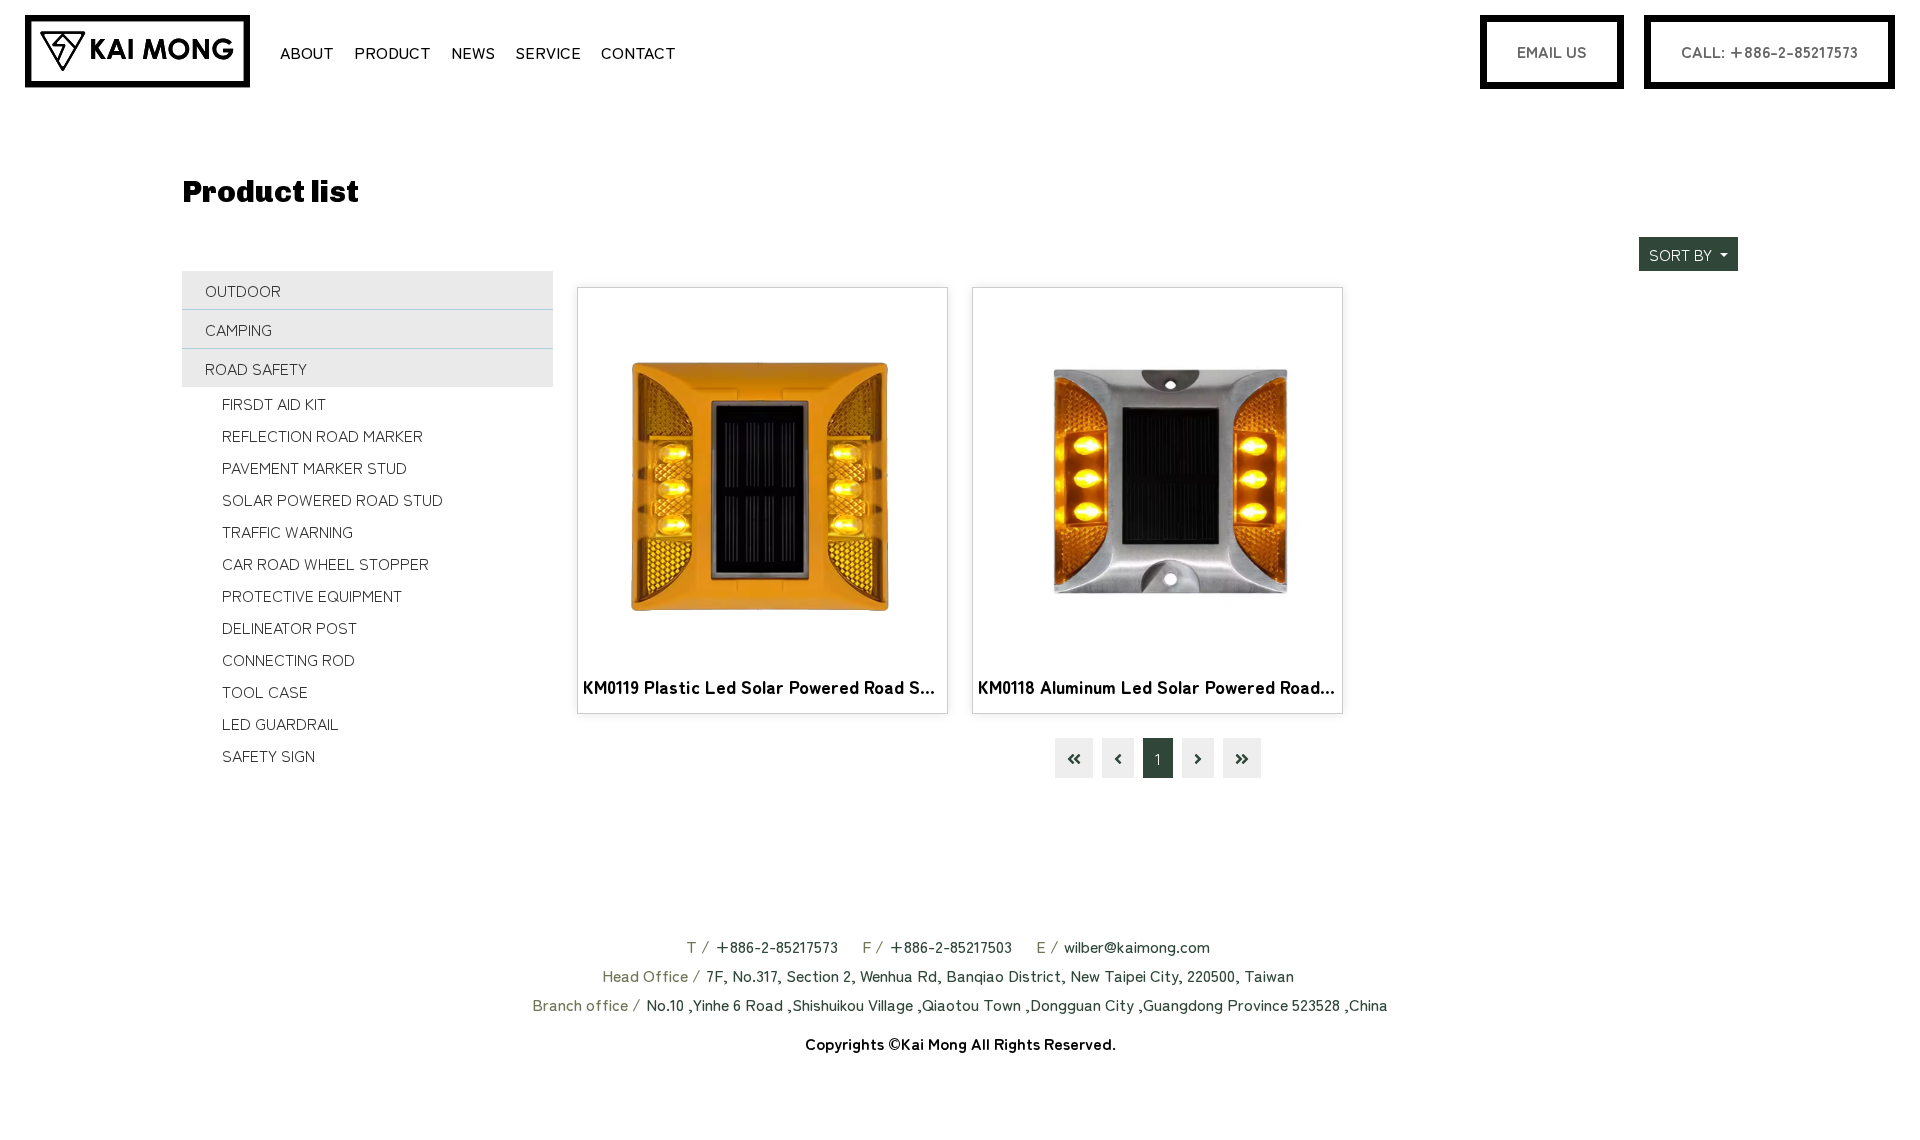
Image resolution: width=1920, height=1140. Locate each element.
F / (873, 946)
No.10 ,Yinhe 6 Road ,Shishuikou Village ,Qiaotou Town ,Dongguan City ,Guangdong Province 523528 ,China (1017, 1004)
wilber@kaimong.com (1137, 946)
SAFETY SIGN (268, 755)
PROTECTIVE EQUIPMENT (312, 595)
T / (698, 946)
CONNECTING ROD (288, 659)
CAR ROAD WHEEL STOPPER (325, 563)
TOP (1880, 1099)
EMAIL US (1552, 51)
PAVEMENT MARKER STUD (314, 467)
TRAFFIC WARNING (287, 531)
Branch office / (586, 1004)
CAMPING (238, 329)
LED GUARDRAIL (280, 723)
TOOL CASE (265, 691)
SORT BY (1682, 254)
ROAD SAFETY (256, 368)
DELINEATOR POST (289, 627)
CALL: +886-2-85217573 (1769, 51)
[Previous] (1118, 758)
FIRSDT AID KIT (274, 403)
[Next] (1198, 758)
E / (1047, 946)
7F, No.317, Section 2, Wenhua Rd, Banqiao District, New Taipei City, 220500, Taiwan (1000, 975)
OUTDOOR (243, 290)
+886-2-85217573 (776, 946)
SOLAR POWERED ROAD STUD (332, 499)
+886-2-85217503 (950, 946)
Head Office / (651, 975)
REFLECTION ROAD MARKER (322, 435)
